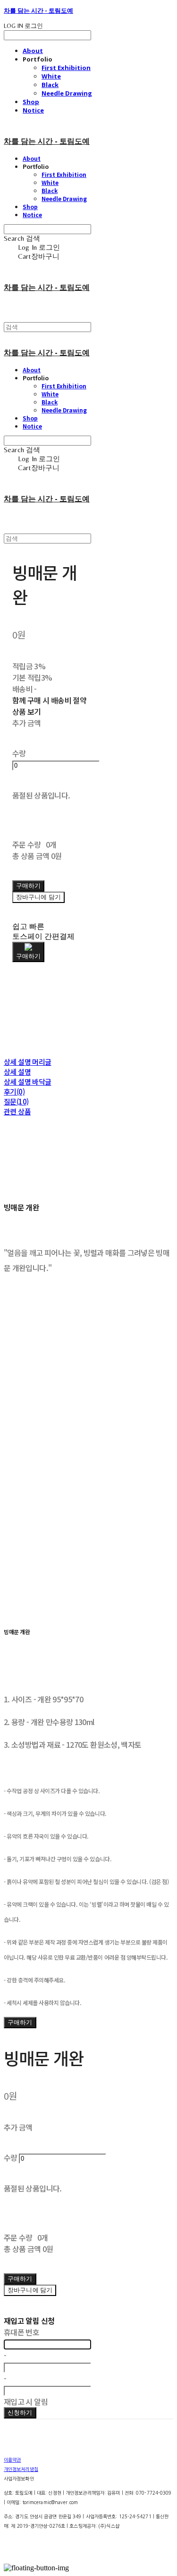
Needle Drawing (67, 93)
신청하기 (20, 2413)
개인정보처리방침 (21, 2469)
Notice (33, 110)
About (33, 51)
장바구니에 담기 (30, 2290)
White (51, 76)
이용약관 (12, 2460)
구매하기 (20, 2022)
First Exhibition (66, 68)
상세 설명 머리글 (28, 1062)
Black (50, 85)
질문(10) (16, 1101)
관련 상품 (17, 1111)
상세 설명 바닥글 (28, 1082)
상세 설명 (17, 1072)
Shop (31, 102)
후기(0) (14, 1091)
